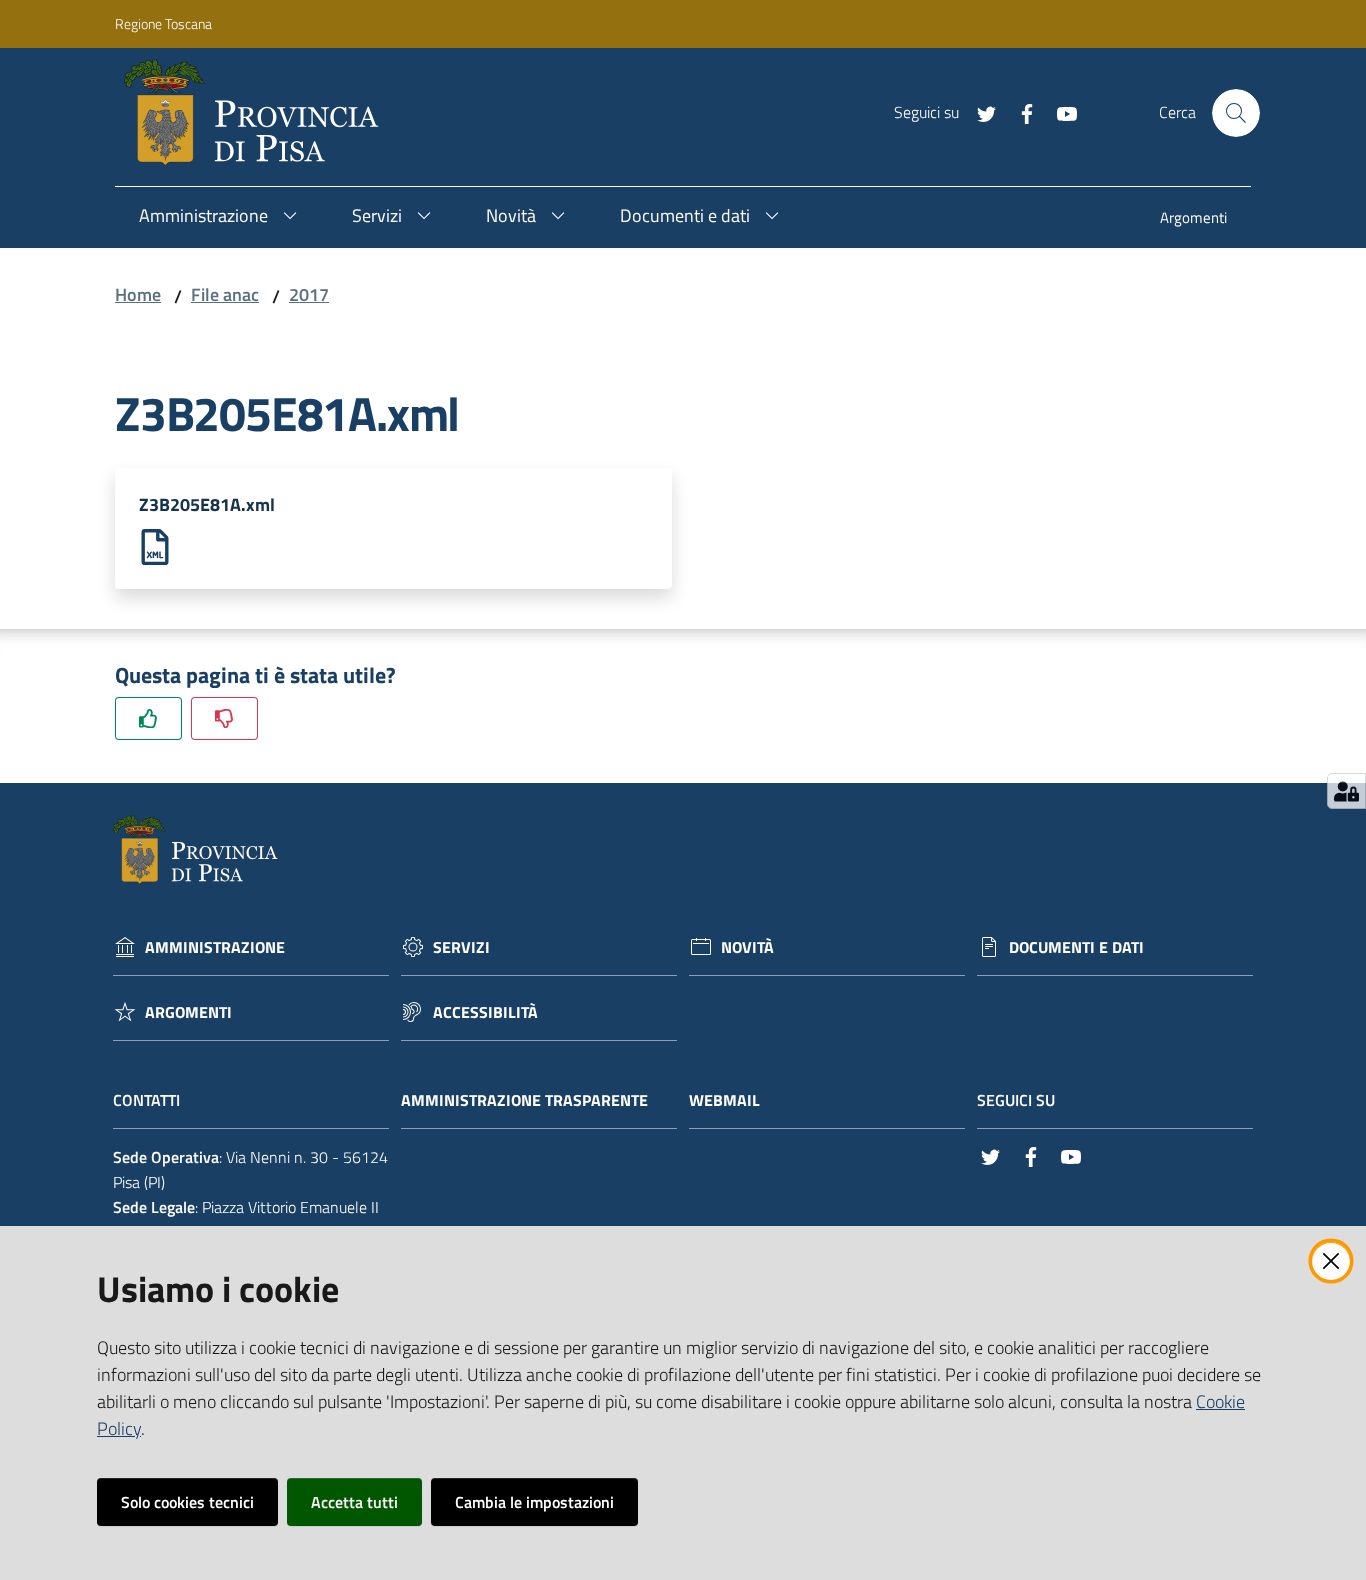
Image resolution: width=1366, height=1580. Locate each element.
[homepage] (259, 113)
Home (138, 294)
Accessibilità (485, 1012)
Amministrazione (215, 947)
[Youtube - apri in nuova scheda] (1059, 112)
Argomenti (188, 1012)
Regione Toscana (163, 23)
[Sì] (148, 718)
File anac (225, 294)
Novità (747, 947)
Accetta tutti (354, 1502)
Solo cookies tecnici (187, 1502)
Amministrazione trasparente (524, 1100)
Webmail (724, 1100)
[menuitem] (1193, 219)
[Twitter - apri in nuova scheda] (979, 112)
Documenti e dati (1076, 947)
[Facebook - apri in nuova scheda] (1019, 112)
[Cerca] (1236, 113)
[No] (224, 718)
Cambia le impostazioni (534, 1502)
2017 (309, 294)
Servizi (461, 947)
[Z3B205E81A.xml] (155, 545)
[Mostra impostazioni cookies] (1346, 791)
